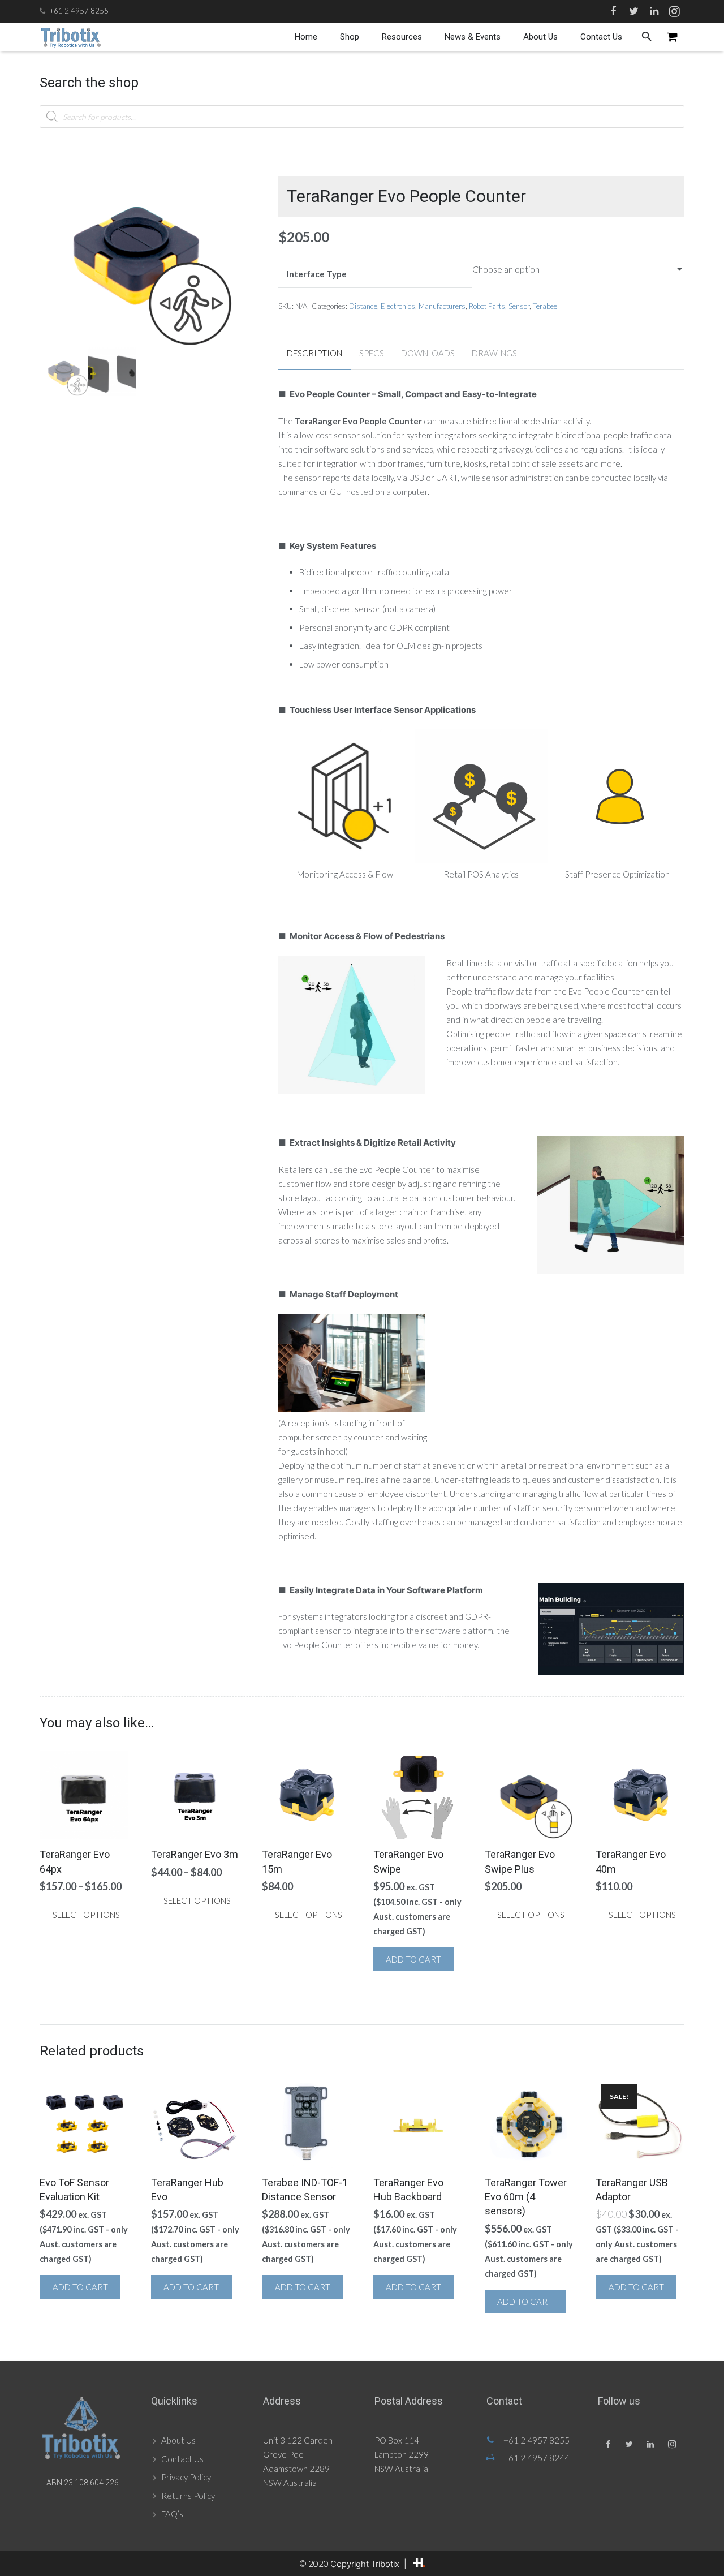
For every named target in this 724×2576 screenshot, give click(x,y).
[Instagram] (674, 11)
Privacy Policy (186, 2477)
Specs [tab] (372, 353)
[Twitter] (633, 11)
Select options (86, 1915)
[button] (216, 173)
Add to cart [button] (413, 1959)
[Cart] (672, 37)
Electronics (398, 306)
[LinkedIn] (654, 11)
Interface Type (317, 274)
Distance (363, 306)
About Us (178, 2440)
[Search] (647, 37)
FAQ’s (172, 2514)
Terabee (545, 306)
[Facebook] (613, 11)
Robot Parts (487, 306)
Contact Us (182, 2459)
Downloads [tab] (428, 353)
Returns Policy (188, 2496)
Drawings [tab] (494, 353)
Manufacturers (442, 306)
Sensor (519, 306)
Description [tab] (314, 353)
